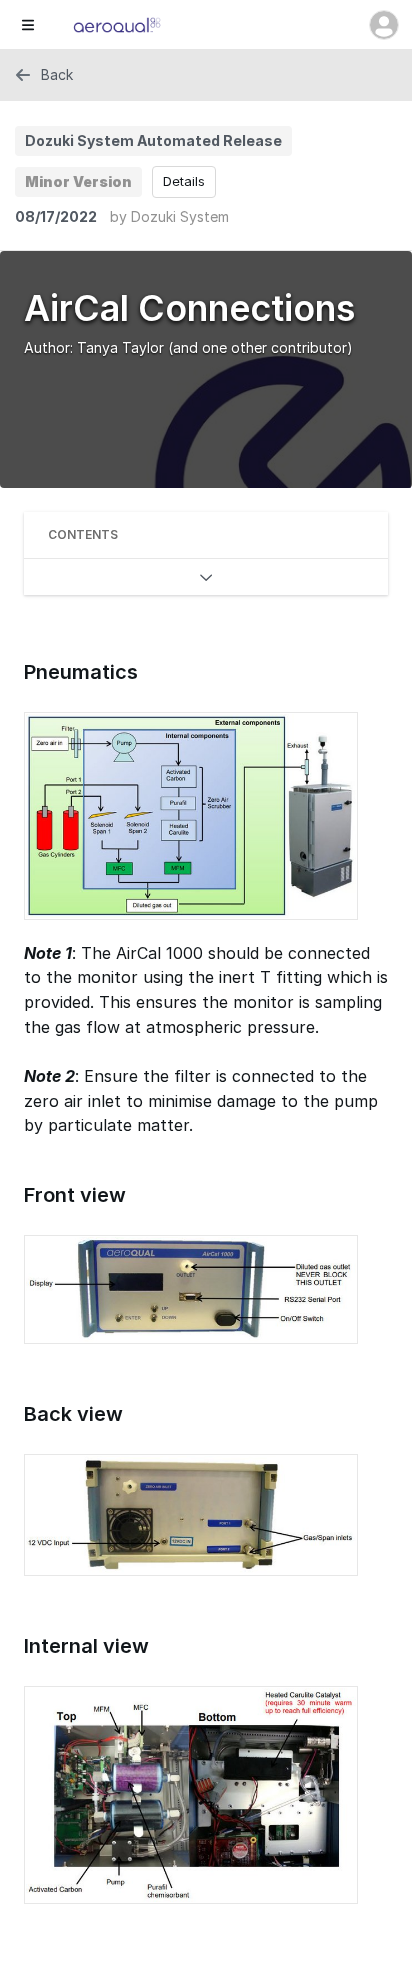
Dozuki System (180, 216)
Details (184, 181)
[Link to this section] (14, 673)
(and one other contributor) (260, 347)
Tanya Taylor (120, 347)
